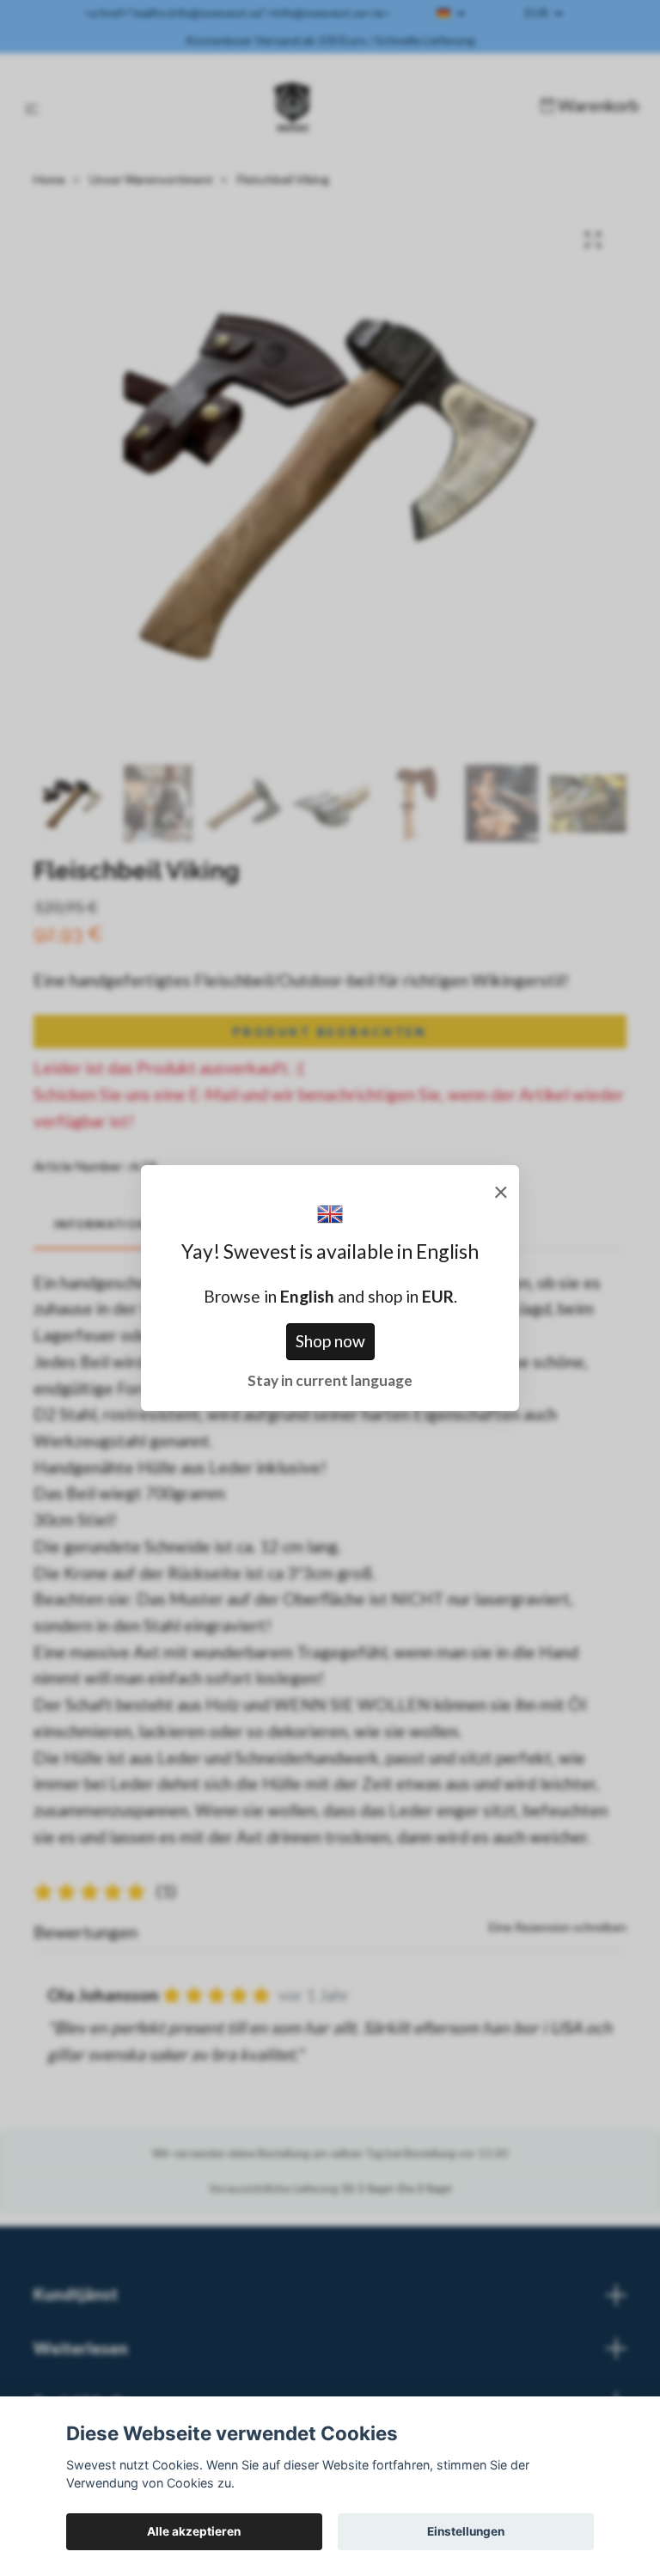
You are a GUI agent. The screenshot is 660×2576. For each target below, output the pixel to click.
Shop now (330, 1341)
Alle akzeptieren (194, 2531)
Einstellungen (466, 2531)
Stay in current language (330, 1380)
